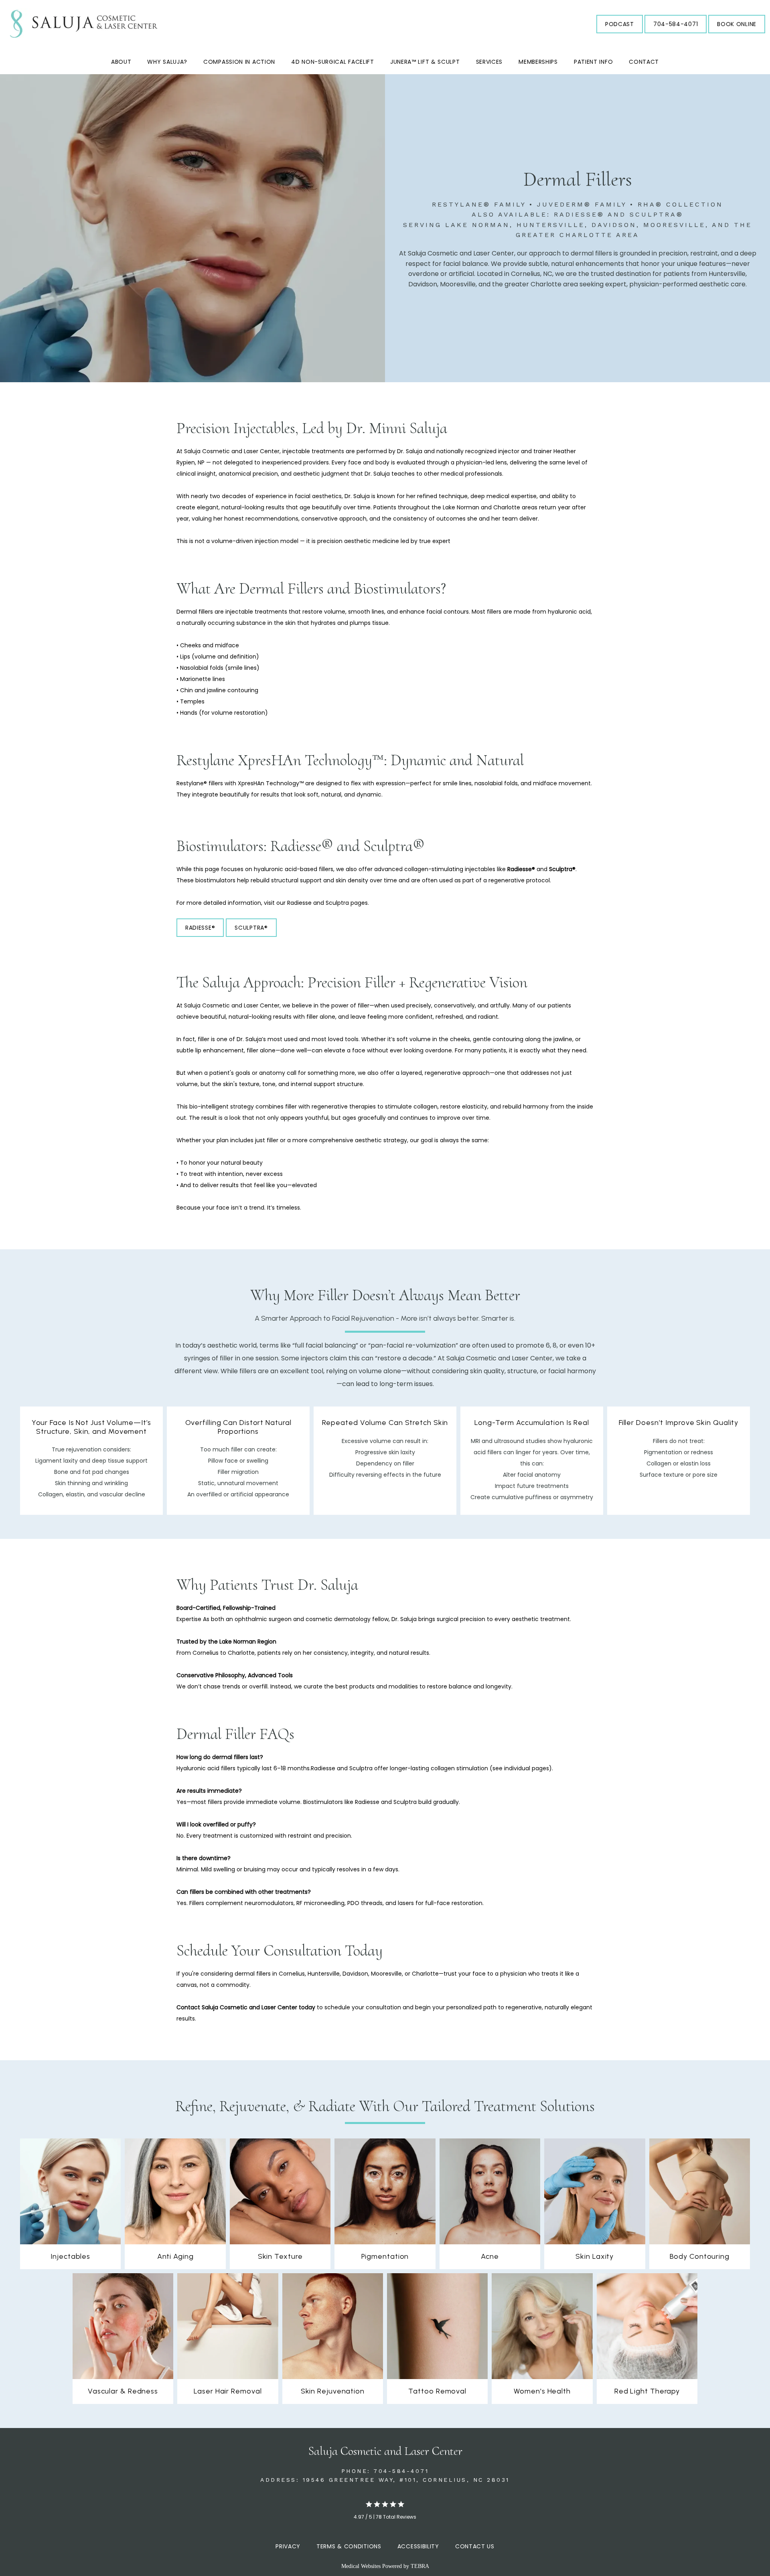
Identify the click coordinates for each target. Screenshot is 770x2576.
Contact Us (475, 2546)
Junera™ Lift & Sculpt (425, 62)
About (121, 62)
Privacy (288, 2546)
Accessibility (418, 2546)
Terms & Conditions (349, 2546)
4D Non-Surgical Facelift (333, 62)
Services (489, 62)
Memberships (538, 62)
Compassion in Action (239, 62)
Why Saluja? (167, 62)
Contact (644, 62)
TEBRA (420, 2566)
